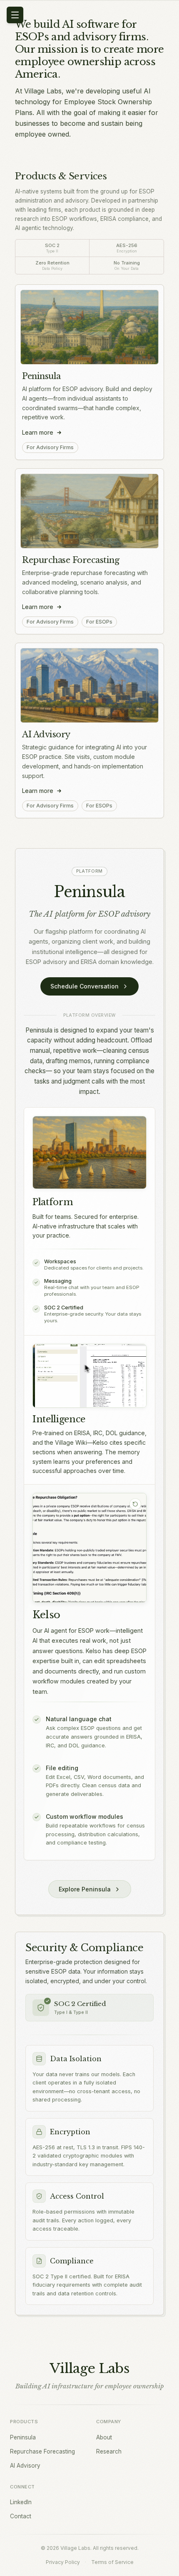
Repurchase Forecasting (71, 560)
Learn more (38, 432)
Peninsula (41, 376)
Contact (21, 2516)
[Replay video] (135, 1504)
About (104, 2437)
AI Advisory (46, 734)
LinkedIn (21, 2502)
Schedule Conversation (85, 986)
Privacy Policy (63, 2562)
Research (109, 2451)
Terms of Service (112, 2562)
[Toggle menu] (15, 15)
